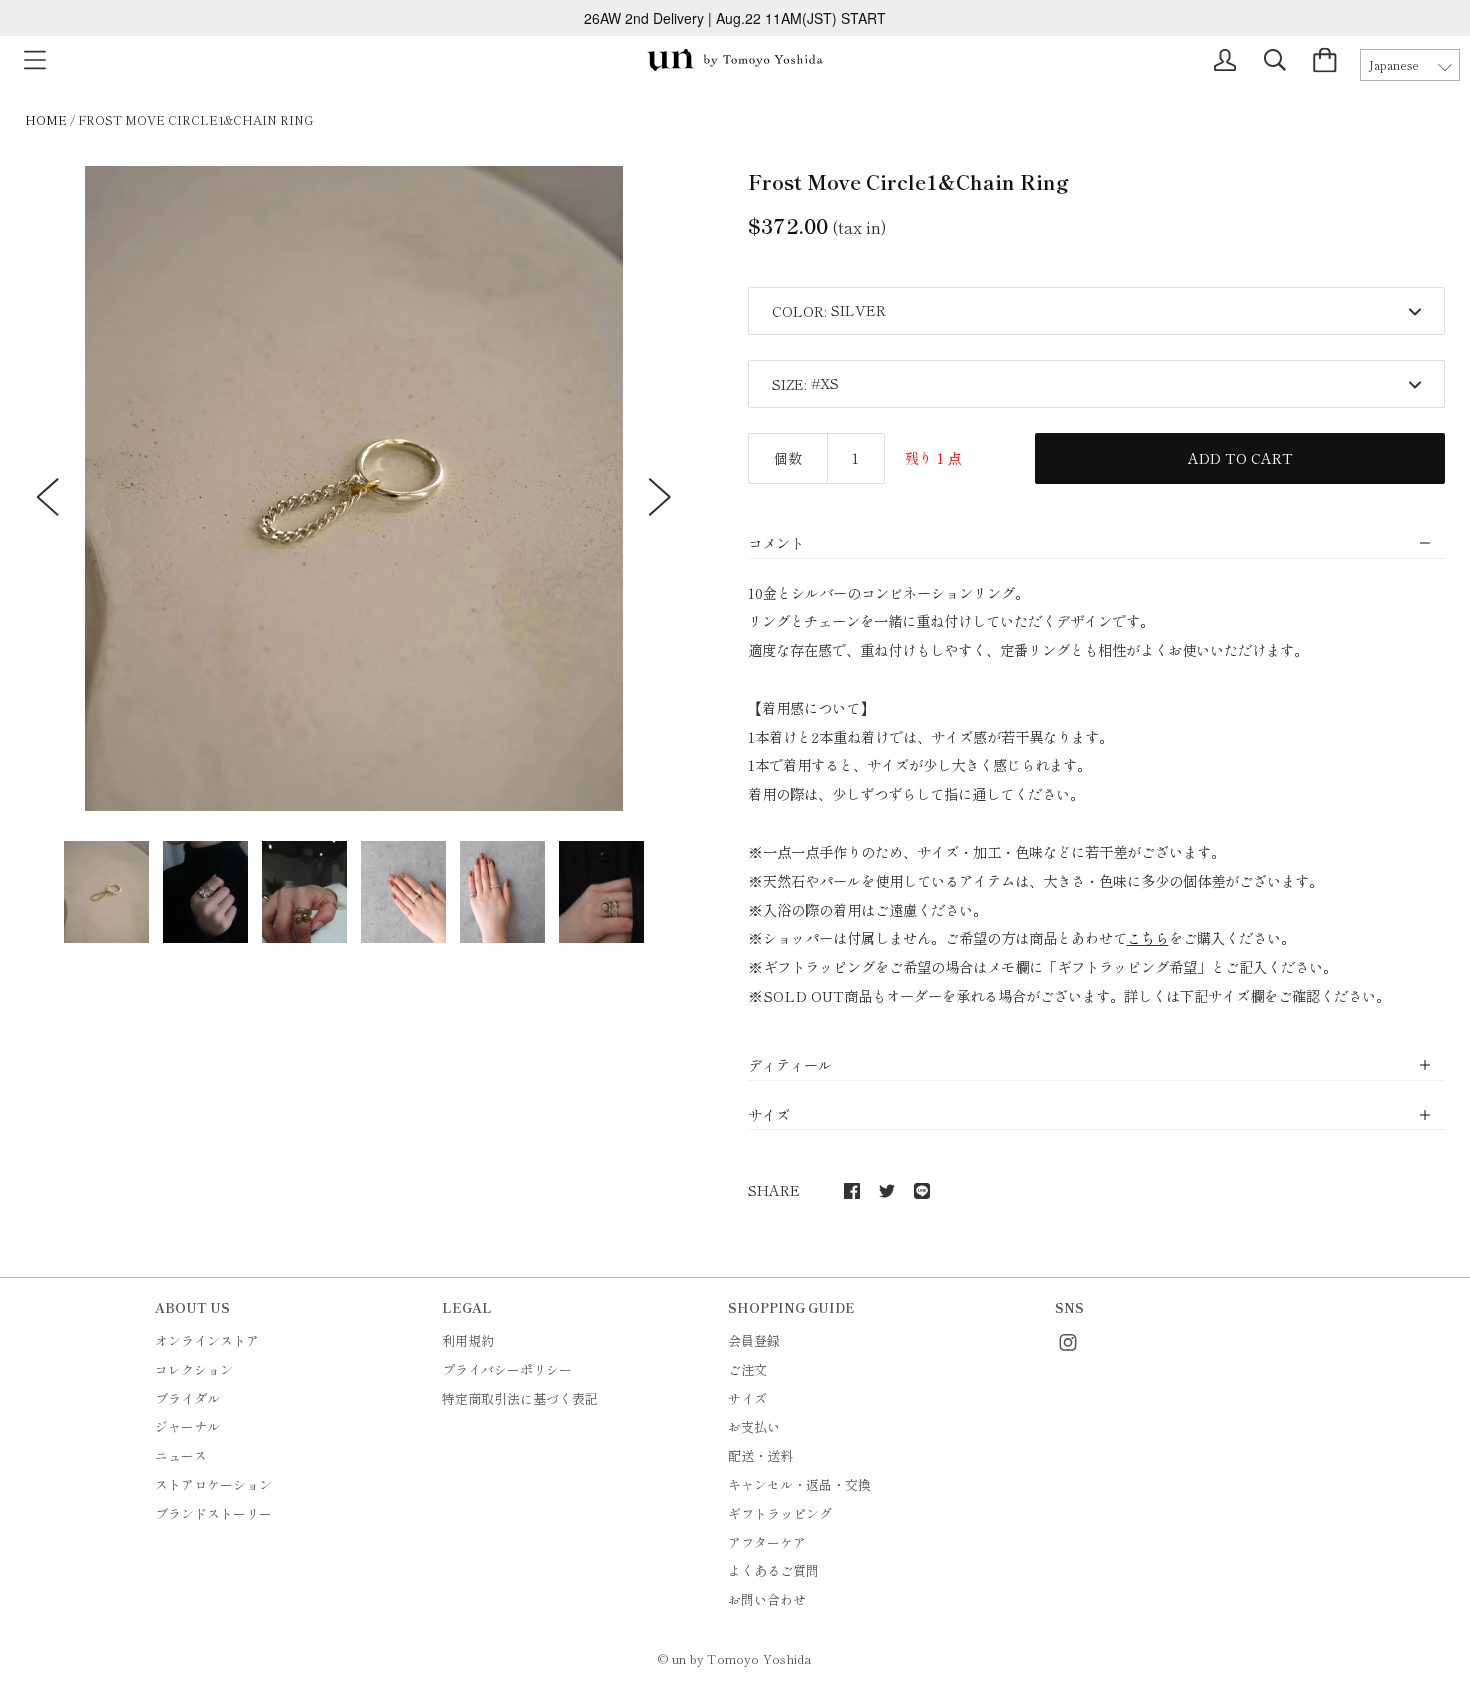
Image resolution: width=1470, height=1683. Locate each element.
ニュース (181, 1455)
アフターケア (767, 1542)
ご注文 (747, 1369)
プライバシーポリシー (507, 1369)
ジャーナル (187, 1426)
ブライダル (187, 1398)
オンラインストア (207, 1340)
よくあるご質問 (773, 1570)
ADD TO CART (1240, 458)
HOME (46, 119)
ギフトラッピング (780, 1513)
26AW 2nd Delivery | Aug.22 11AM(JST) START (735, 18)
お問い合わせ (767, 1599)
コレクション (194, 1369)
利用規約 (468, 1340)
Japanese (1394, 65)
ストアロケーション (213, 1484)
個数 (788, 458)
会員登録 (754, 1340)
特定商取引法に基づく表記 (520, 1398)
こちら (1148, 937)
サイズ (747, 1398)
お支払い (754, 1426)
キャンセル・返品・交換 (799, 1484)
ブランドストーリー (213, 1513)
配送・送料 (760, 1455)
